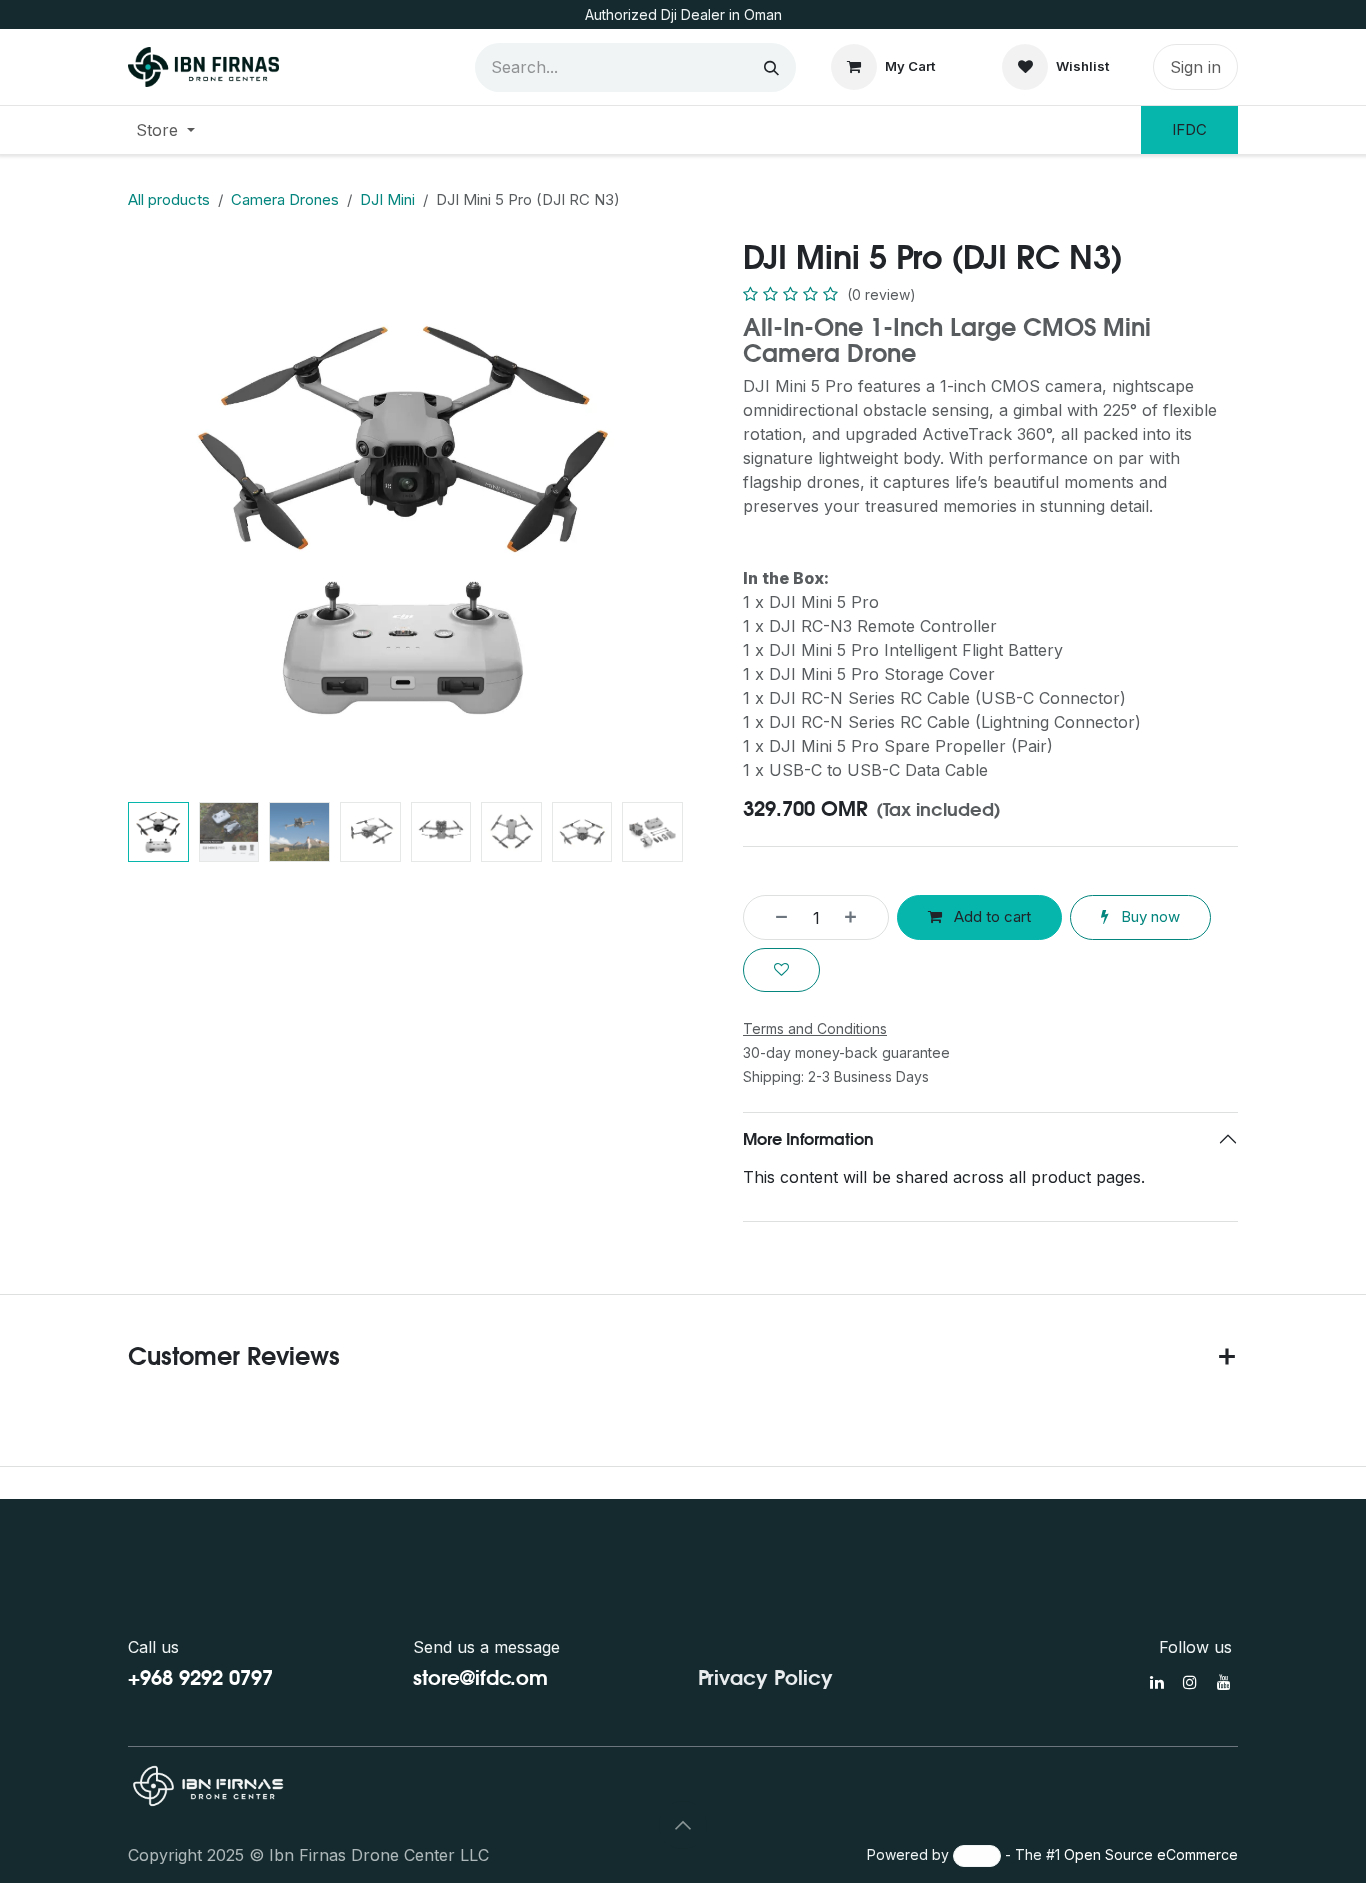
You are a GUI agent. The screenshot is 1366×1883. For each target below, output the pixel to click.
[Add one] (861, 917)
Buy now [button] (1148, 916)
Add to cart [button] (990, 916)
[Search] (771, 67)
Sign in (1195, 67)
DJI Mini (387, 199)
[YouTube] (1224, 1682)
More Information (808, 1139)
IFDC (1189, 129)
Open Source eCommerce (1151, 1854)
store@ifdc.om (480, 1677)
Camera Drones (285, 199)
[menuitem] (165, 130)
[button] (156, 516)
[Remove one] (770, 917)
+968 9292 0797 (200, 1677)
